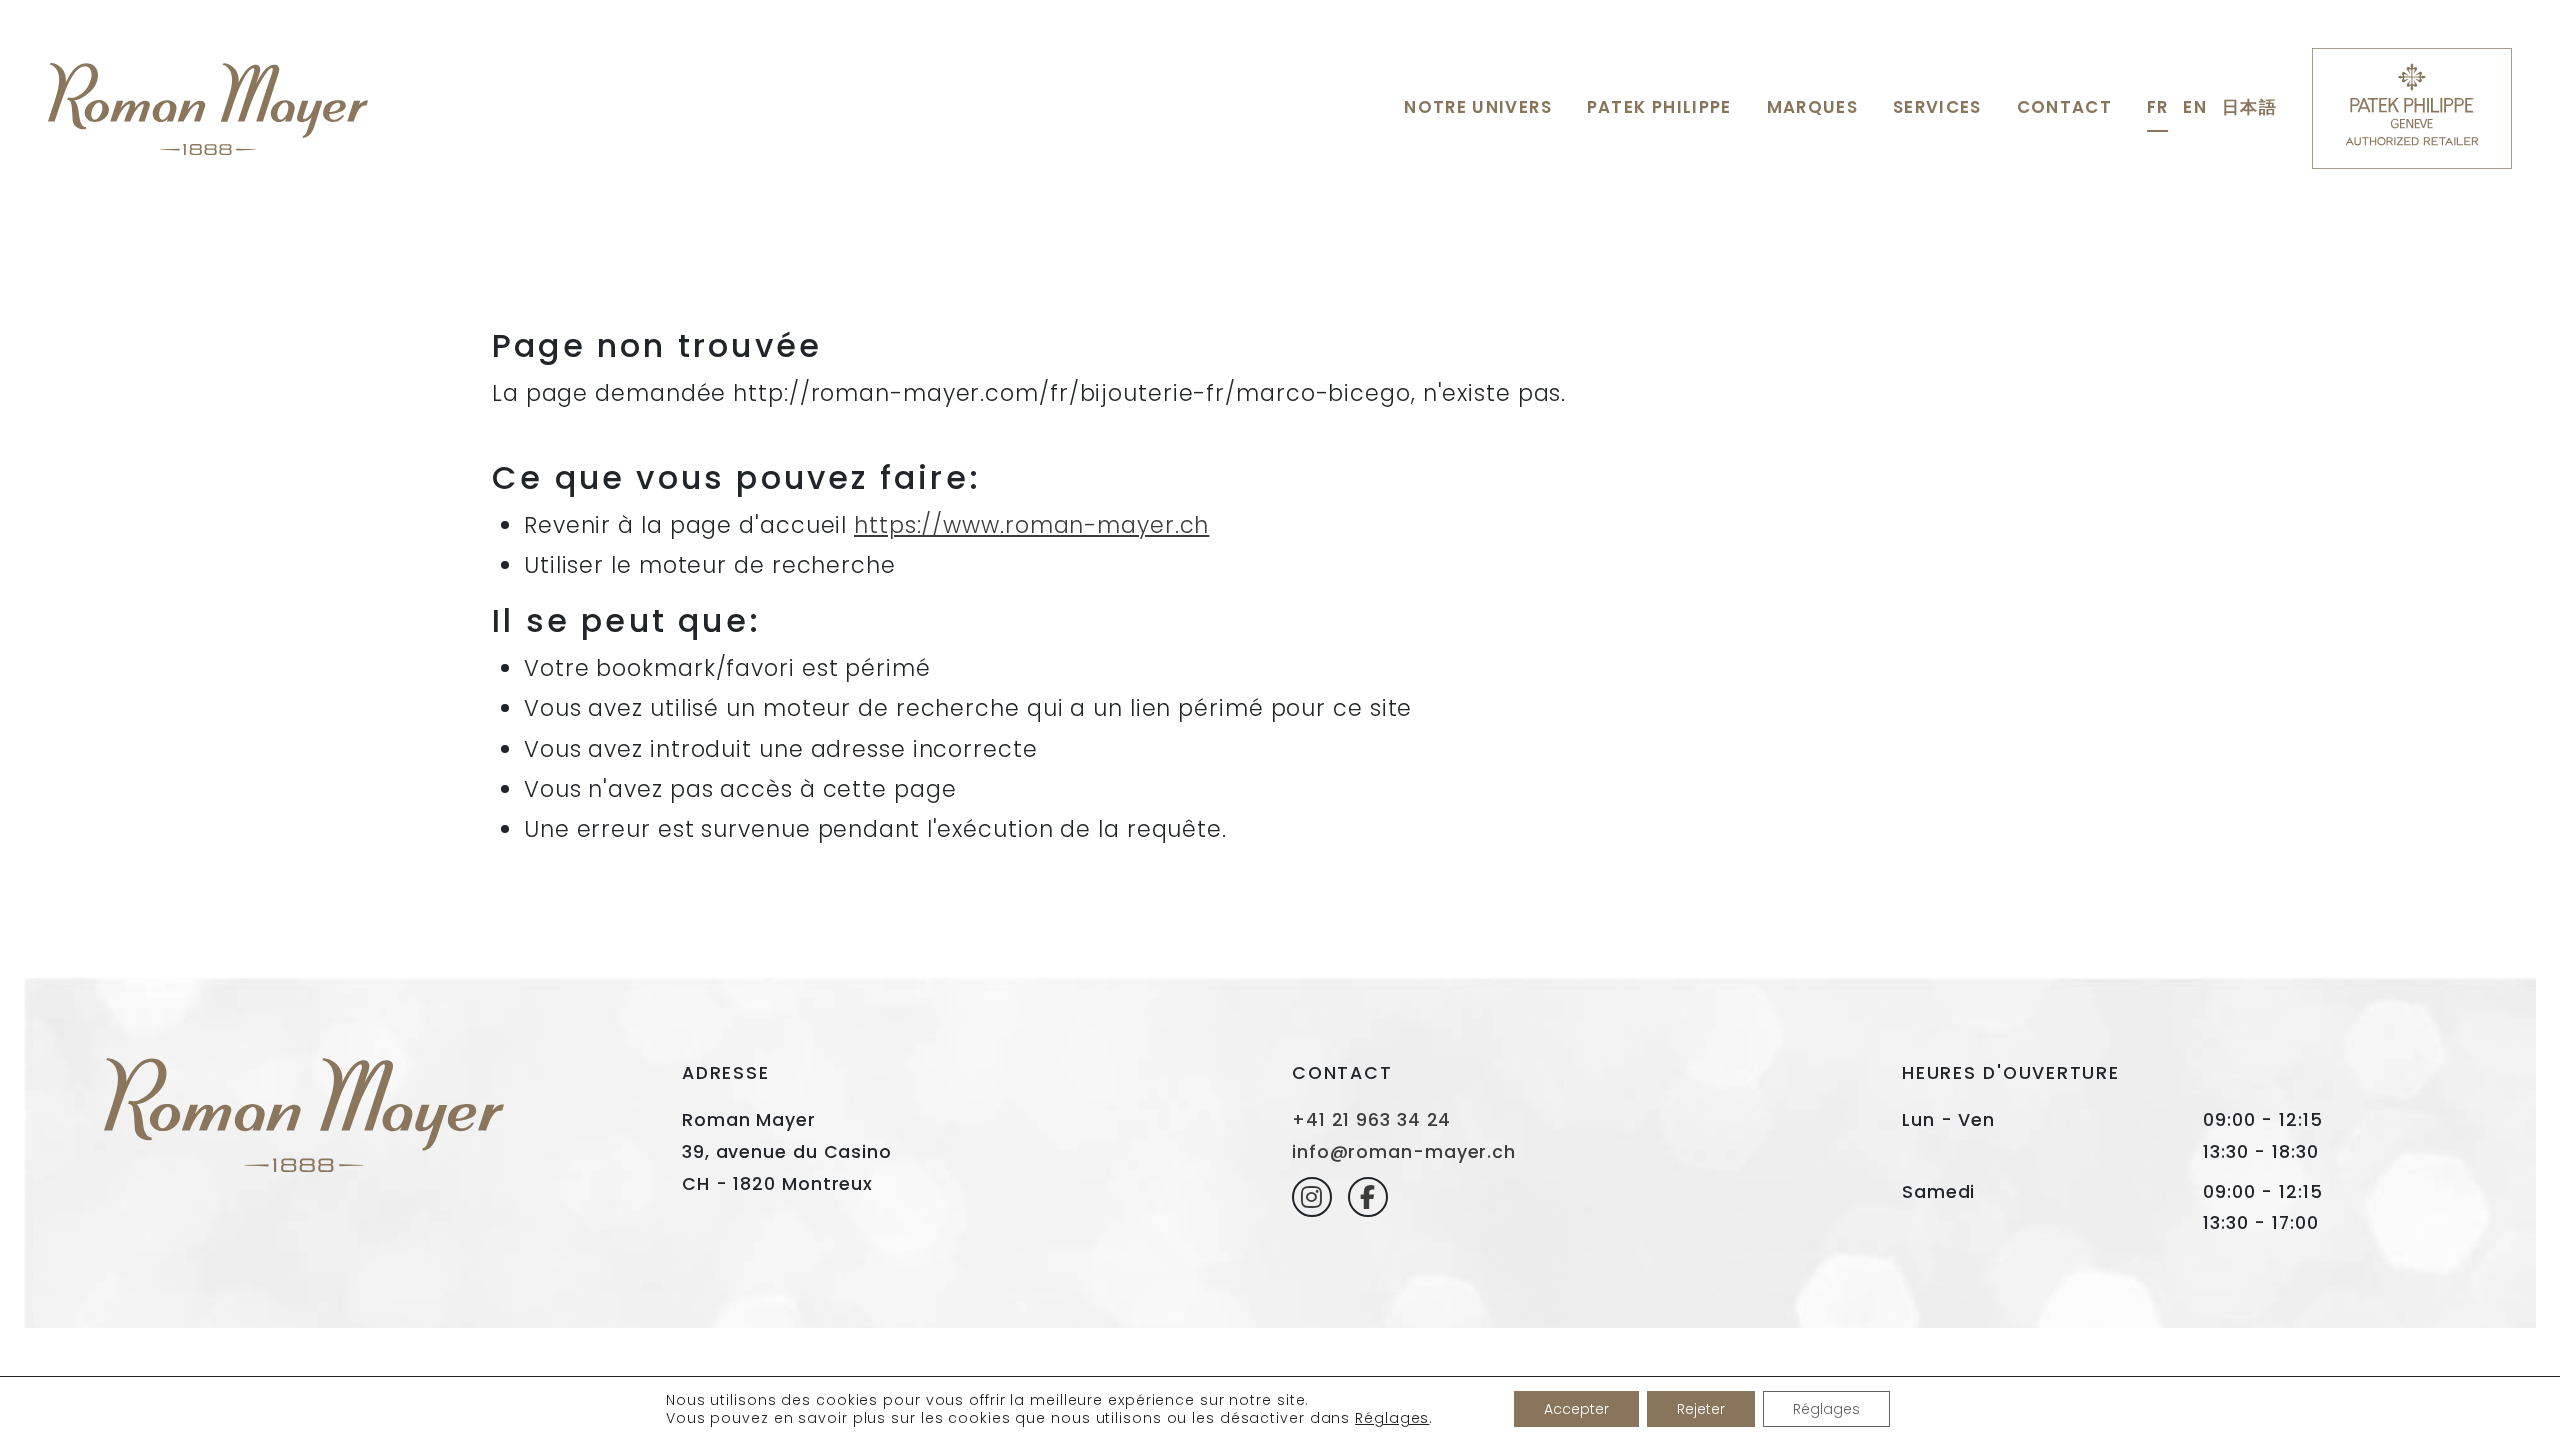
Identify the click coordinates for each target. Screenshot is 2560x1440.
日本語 (2249, 107)
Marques (1812, 107)
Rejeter (1701, 1409)
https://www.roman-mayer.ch (1031, 525)
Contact (2064, 107)
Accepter (1576, 1409)
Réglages (1392, 1418)
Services (1937, 107)
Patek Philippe (1659, 107)
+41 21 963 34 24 (1371, 1120)
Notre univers (1477, 107)
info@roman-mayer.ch (1404, 1152)
